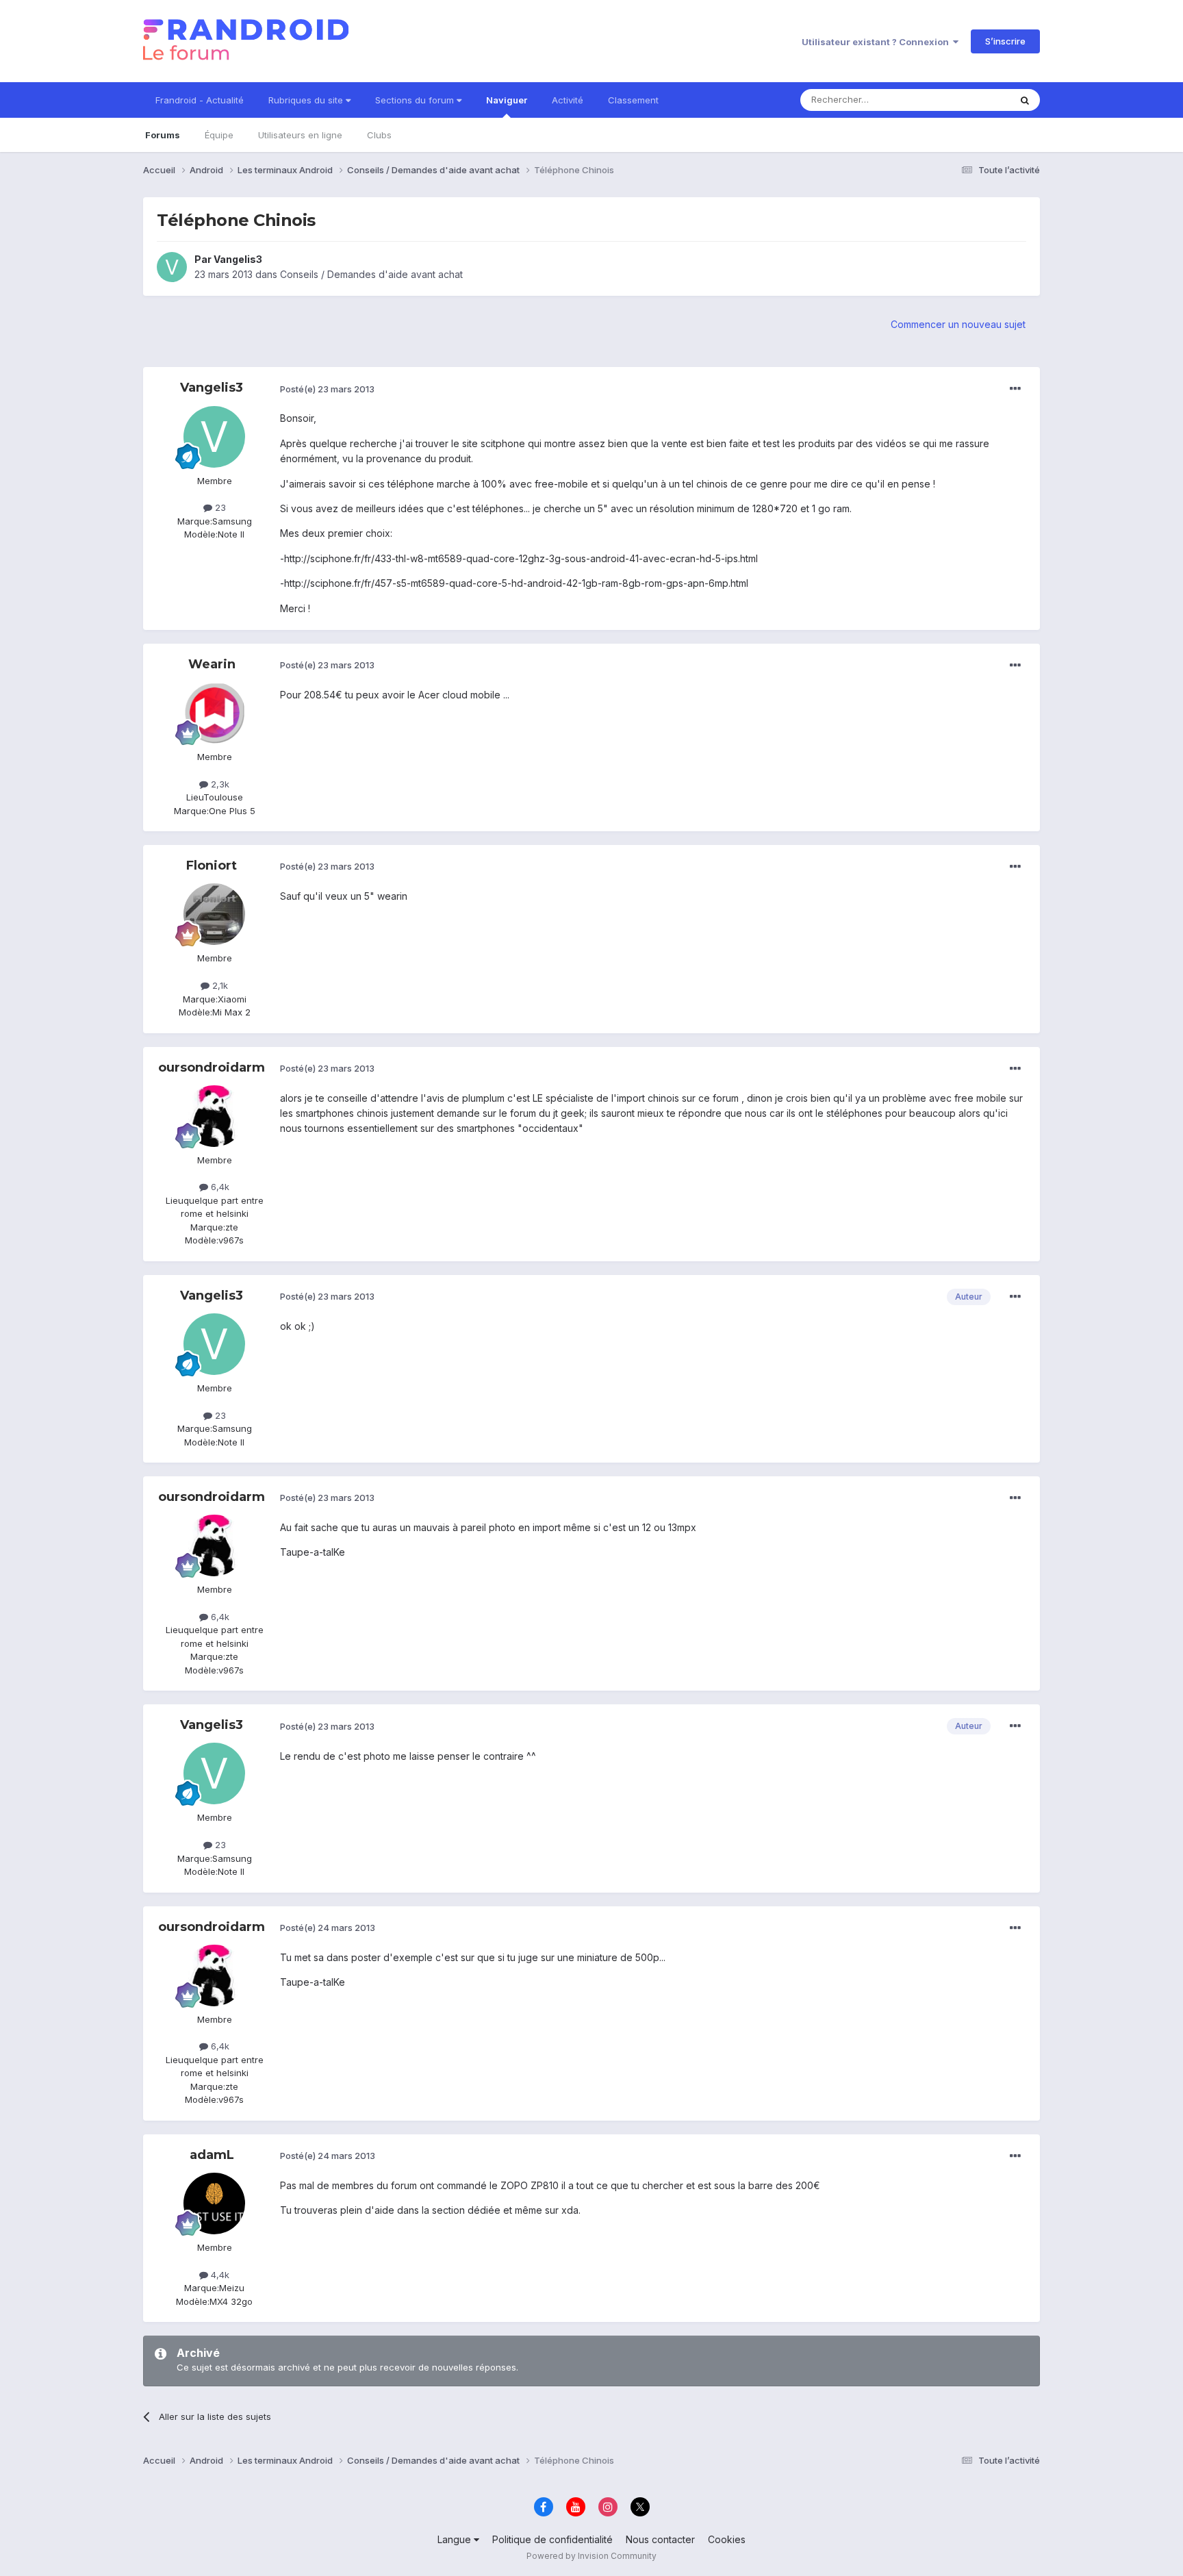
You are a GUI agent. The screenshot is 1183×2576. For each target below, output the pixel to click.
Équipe (219, 135)
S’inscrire (1005, 41)
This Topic (970, 100)
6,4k (219, 1187)
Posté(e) (327, 389)
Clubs (379, 135)
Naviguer (507, 100)
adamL (212, 2155)
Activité (568, 100)
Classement (633, 100)
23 (219, 507)
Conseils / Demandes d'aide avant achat (371, 274)
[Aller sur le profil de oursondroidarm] (214, 1116)
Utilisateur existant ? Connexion (877, 42)
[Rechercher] (1025, 100)
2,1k (219, 985)
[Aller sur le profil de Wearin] (214, 713)
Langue (456, 2539)
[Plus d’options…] (1015, 389)
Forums (163, 135)
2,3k (219, 784)
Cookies (727, 2539)
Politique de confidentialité (552, 2539)
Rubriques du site (307, 100)
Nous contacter (660, 2539)
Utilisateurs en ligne (300, 135)
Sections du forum (416, 100)
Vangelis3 (238, 259)
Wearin (212, 664)
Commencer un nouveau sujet (958, 324)
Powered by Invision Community (591, 2556)
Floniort (212, 866)
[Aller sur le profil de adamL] (214, 2204)
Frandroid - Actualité (200, 100)
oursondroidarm (212, 1068)
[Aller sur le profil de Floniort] (214, 914)
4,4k (219, 2275)
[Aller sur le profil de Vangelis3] (172, 267)
